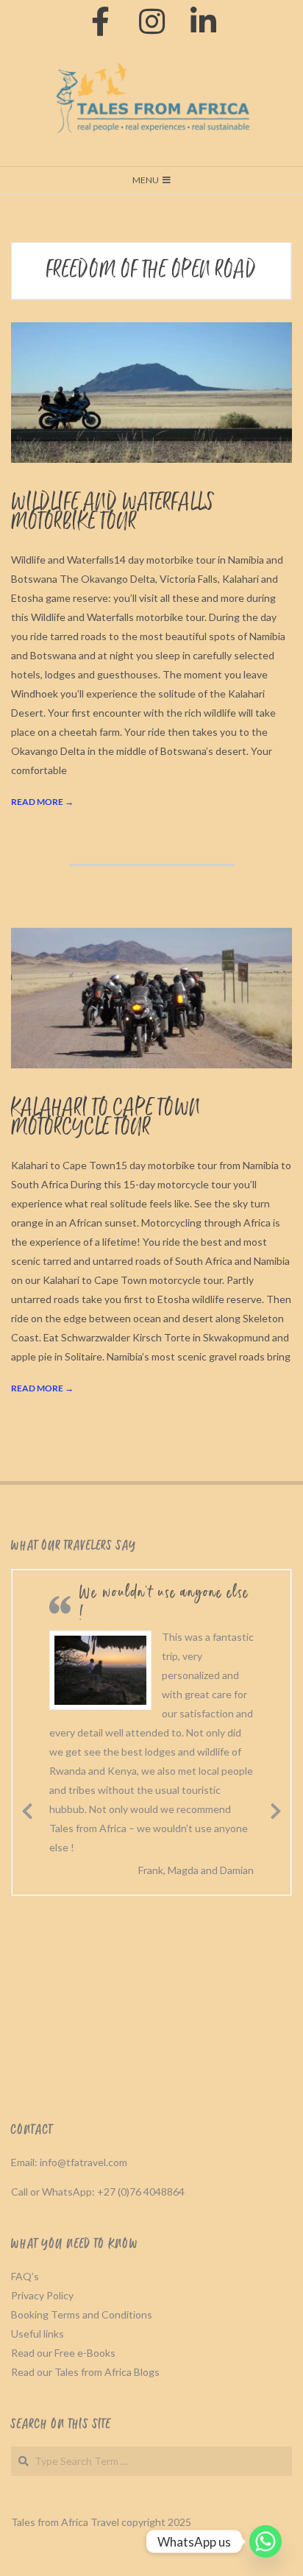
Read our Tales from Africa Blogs (85, 2372)
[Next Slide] (276, 1809)
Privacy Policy (42, 2295)
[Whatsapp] (265, 2541)
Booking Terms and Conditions (82, 2314)
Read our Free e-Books (63, 2353)
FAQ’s (25, 2276)
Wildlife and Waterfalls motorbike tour (113, 512)
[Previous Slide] (27, 1809)
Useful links (38, 2334)
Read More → (42, 802)
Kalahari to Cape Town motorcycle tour (106, 1118)
